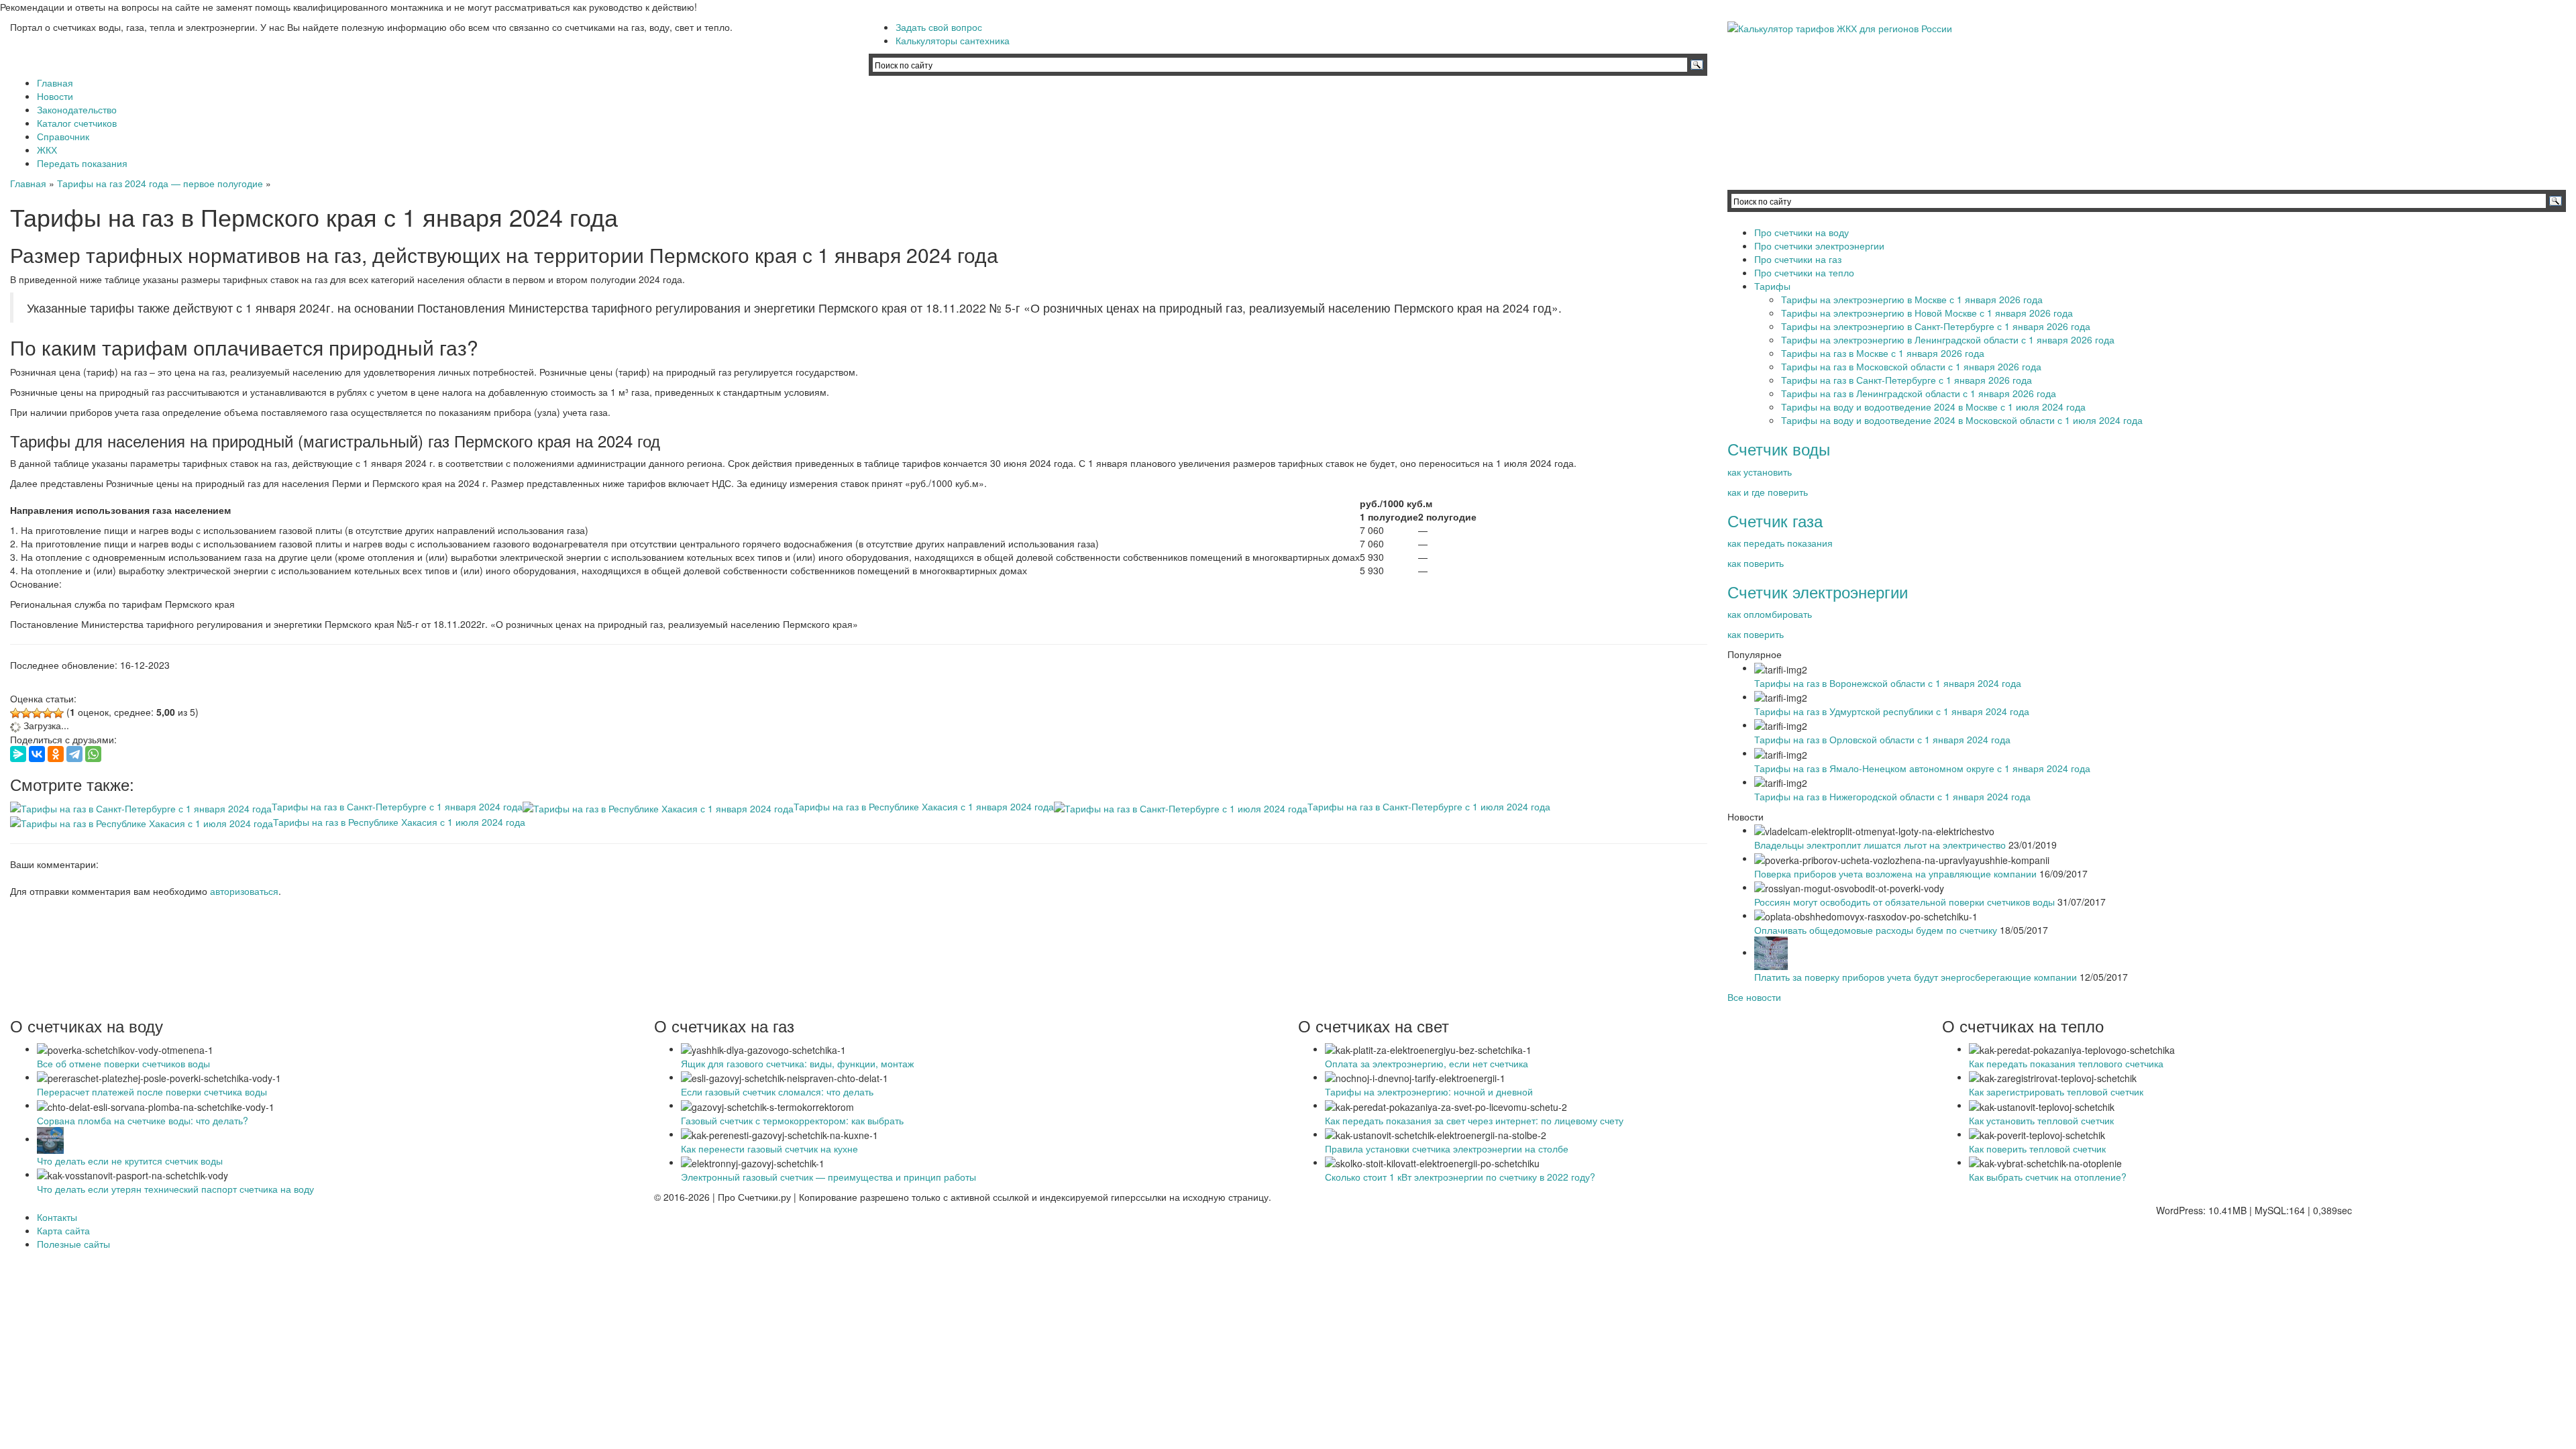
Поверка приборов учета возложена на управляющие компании (1895, 873)
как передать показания (1780, 543)
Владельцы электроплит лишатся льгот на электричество (1880, 845)
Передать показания (82, 163)
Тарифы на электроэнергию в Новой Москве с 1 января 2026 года (1927, 313)
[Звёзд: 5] (58, 713)
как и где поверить (1768, 492)
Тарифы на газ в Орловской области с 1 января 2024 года (1882, 739)
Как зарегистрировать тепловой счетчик (2056, 1091)
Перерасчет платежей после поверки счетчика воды (152, 1091)
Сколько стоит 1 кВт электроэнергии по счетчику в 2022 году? (1460, 1177)
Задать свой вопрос (939, 27)
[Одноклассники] (56, 754)
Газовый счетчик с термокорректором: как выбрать (792, 1120)
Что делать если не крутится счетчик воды (130, 1161)
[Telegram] (74, 754)
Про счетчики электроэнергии (1819, 246)
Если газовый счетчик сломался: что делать (777, 1091)
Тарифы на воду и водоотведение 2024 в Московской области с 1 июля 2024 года (1962, 420)
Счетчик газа (1775, 520)
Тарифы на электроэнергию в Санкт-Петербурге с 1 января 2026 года (1936, 326)
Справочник (63, 136)
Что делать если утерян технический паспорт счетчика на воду (175, 1189)
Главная (55, 83)
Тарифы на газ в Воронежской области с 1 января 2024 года (1888, 683)
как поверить (1756, 563)
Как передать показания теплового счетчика (2066, 1063)
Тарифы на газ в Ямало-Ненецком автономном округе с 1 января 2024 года (1922, 768)
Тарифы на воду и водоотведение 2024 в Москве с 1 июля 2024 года (1933, 407)
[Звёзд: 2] (26, 713)
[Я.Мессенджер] (18, 754)
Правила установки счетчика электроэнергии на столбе (1447, 1148)
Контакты (57, 1217)
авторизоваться (244, 891)
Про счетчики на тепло (1804, 272)
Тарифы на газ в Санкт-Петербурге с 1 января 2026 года (1907, 380)
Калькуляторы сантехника (953, 40)
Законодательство (77, 109)
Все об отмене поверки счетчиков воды (123, 1063)
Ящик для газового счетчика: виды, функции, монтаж (797, 1063)
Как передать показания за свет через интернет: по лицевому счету (1474, 1120)
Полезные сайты (73, 1244)
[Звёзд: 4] (48, 713)
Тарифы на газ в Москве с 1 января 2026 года (1883, 353)
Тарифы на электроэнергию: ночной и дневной (1429, 1091)
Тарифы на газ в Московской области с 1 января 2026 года (1911, 366)
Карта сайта (63, 1230)
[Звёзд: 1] (15, 713)
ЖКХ (47, 150)
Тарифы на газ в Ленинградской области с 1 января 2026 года (1919, 393)
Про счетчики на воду (1802, 232)
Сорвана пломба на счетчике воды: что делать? (143, 1120)
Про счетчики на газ (1798, 259)
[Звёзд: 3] (37, 713)
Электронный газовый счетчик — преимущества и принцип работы (828, 1177)
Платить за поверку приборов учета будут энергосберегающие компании (1916, 977)
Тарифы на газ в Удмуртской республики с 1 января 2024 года (1892, 711)
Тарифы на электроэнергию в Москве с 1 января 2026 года (1912, 299)
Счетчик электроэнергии (1818, 591)
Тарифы (1772, 286)
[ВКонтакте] (37, 754)
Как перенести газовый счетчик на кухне (769, 1148)
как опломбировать (1770, 614)
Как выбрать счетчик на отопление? (2048, 1177)
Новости (55, 96)
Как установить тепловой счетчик (2041, 1120)
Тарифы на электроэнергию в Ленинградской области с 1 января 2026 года (1948, 339)
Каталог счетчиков (77, 123)
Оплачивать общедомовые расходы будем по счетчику (1876, 930)
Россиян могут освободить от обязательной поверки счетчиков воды (1904, 902)
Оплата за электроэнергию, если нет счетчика (1427, 1063)
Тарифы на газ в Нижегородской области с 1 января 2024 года (1892, 796)
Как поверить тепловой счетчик (2037, 1148)
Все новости (1754, 997)
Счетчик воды (1779, 448)
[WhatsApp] (93, 754)
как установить (1760, 472)
